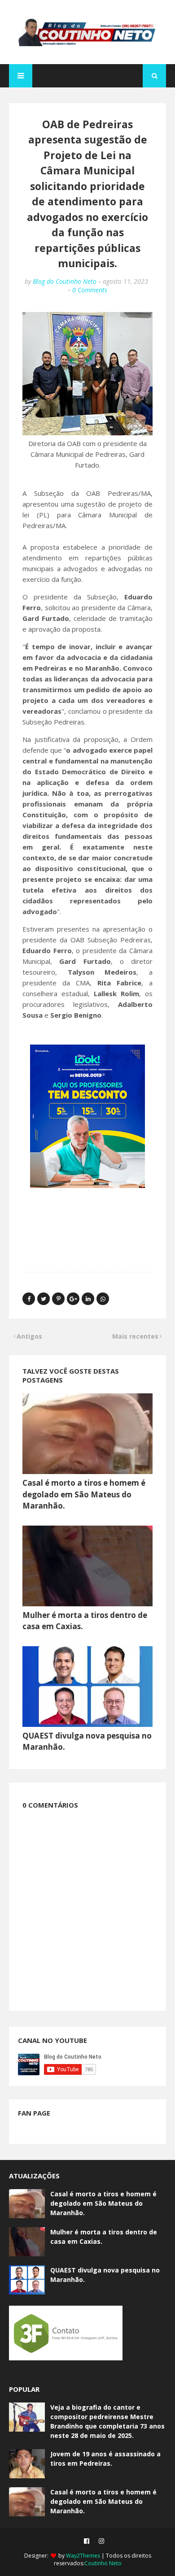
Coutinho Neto (103, 2563)
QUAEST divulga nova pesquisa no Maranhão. (105, 2275)
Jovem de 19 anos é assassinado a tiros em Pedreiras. (105, 2459)
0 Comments (90, 290)
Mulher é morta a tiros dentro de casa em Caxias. (104, 2237)
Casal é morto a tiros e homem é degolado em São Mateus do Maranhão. (84, 1494)
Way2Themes (83, 2556)
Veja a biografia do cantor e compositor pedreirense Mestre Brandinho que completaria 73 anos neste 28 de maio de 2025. (107, 2421)
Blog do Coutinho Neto (65, 281)
